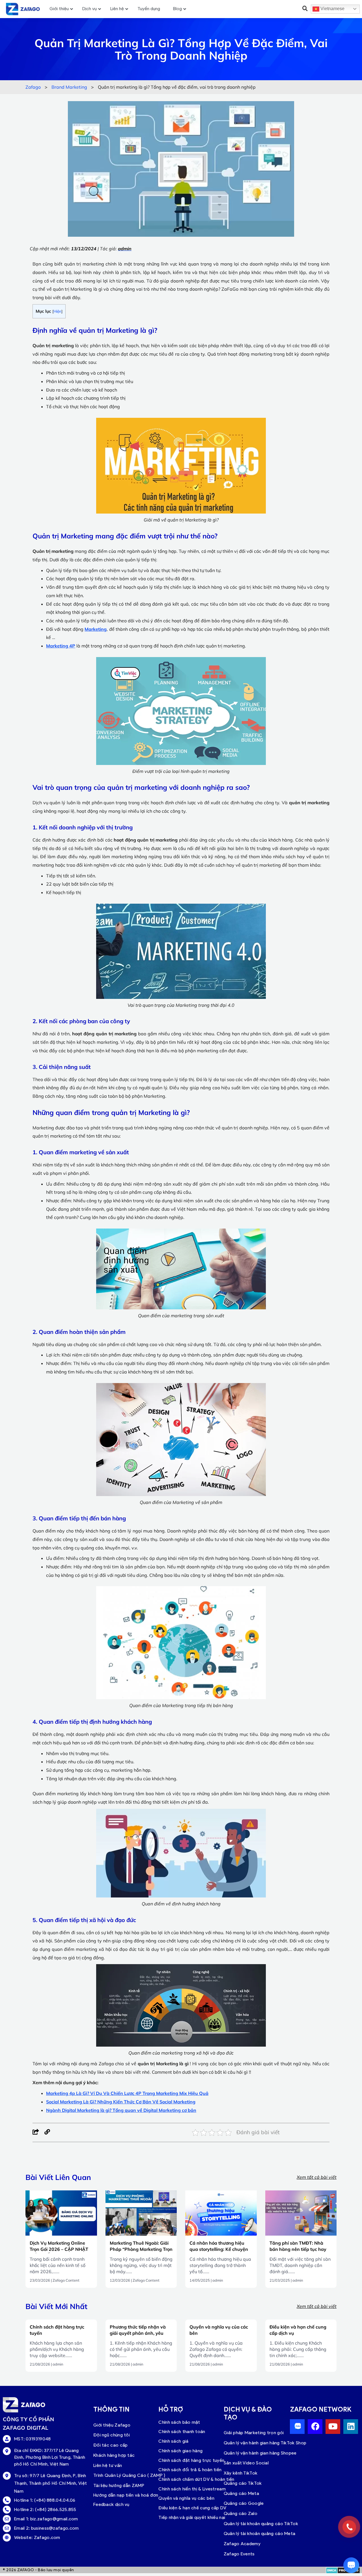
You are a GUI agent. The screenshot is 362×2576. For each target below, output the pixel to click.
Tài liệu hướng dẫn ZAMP (119, 2485)
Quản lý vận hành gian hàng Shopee (260, 2453)
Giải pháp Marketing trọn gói (254, 2433)
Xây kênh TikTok (241, 2473)
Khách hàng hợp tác (114, 2455)
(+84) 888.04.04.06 (55, 2500)
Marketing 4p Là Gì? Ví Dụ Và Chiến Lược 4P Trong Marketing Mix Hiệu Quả (127, 2093)
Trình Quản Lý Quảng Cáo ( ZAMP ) (129, 2475)
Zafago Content (66, 2280)
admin (218, 2280)
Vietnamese (332, 9)
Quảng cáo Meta (241, 2493)
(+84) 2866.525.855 (56, 2509)
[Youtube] (333, 2427)
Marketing (96, 629)
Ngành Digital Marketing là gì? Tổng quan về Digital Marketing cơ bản (121, 2110)
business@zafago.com (55, 2528)
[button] (305, 8)
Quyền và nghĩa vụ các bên (186, 2498)
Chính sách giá (173, 2441)
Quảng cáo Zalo (241, 2513)
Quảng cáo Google (244, 2503)
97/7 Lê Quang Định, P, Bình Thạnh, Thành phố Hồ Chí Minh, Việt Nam (50, 2483)
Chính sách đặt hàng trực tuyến (191, 2460)
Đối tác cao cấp (111, 2445)
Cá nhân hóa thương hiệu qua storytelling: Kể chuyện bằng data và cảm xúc (219, 2249)
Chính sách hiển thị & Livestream (192, 2489)
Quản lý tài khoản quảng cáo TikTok (261, 2524)
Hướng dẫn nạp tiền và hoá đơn (126, 2495)
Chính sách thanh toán (182, 2432)
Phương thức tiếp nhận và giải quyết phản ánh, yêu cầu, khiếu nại (138, 2333)
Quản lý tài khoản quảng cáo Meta (260, 2533)
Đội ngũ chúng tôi (112, 2435)
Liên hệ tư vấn (108, 2465)
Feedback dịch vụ (111, 2504)
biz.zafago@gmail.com (54, 2519)
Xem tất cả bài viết (317, 2177)
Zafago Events (239, 2554)
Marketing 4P (61, 646)
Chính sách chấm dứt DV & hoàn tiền (196, 2479)
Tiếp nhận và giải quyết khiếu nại (192, 2517)
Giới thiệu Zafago (112, 2425)
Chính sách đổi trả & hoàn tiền (190, 2470)
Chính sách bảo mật (179, 2422)
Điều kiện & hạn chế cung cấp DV (192, 2508)
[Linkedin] (351, 2427)
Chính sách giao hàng (180, 2451)
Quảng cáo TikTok (243, 2483)
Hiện (57, 311)
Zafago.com (47, 2537)
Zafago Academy (242, 2544)
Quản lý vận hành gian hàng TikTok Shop (265, 2443)
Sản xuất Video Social (246, 2463)
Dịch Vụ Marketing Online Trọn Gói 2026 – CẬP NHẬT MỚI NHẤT (59, 2249)
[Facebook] (36, 2132)
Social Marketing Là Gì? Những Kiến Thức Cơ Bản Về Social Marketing (121, 2102)
